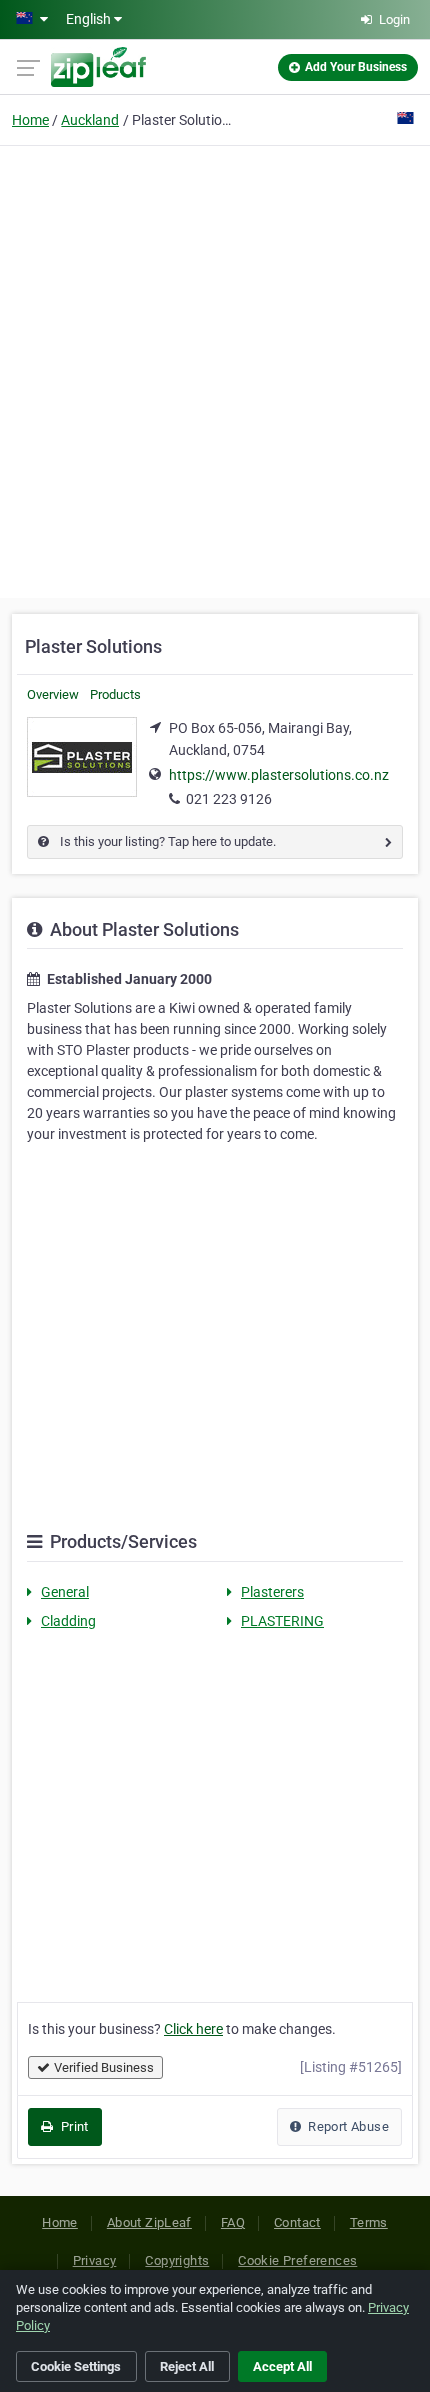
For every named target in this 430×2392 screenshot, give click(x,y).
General (65, 1592)
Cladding (68, 1621)
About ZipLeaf (149, 2222)
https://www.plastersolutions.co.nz (279, 775)
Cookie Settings (76, 2366)
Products (115, 694)
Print (72, 2126)
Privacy (95, 2260)
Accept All (282, 2366)
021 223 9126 (229, 799)
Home (30, 120)
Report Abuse (347, 2126)
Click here (193, 2029)
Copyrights (177, 2260)
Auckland (90, 120)
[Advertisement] (215, 369)
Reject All (187, 2366)
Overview (53, 694)
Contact (297, 2222)
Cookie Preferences (297, 2260)
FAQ (233, 2222)
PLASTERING (282, 1621)
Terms (369, 2222)
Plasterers (272, 1592)
